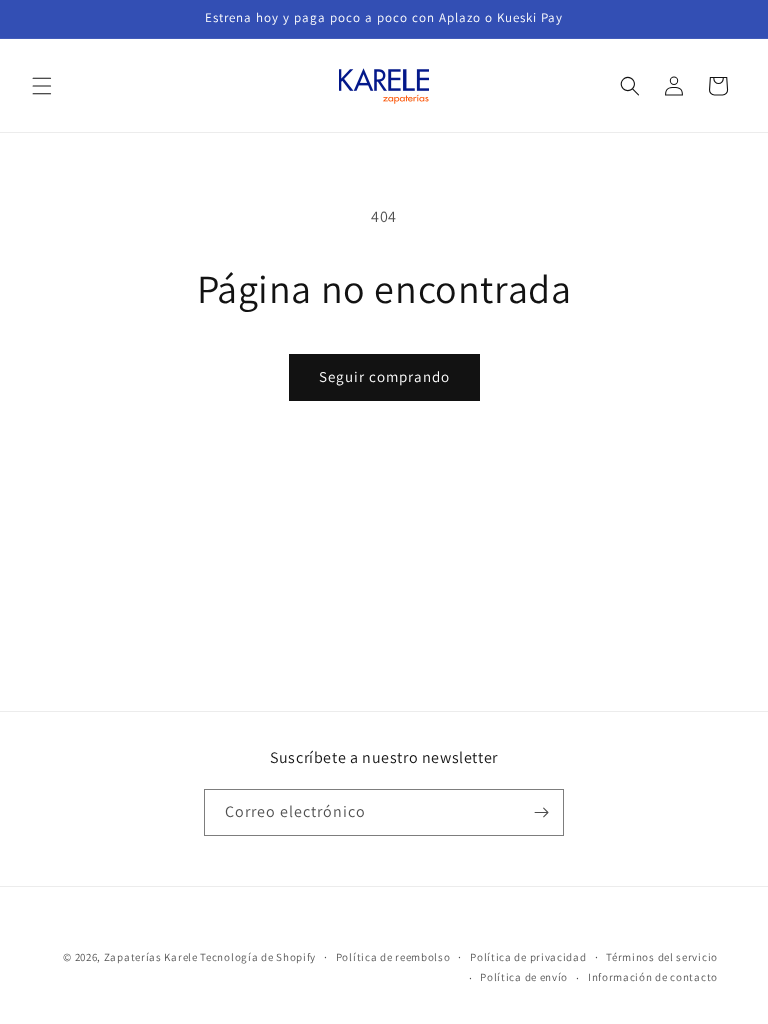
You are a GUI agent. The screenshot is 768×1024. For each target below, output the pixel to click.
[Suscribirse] (541, 812)
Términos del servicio (662, 957)
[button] (42, 86)
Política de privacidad (528, 957)
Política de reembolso (393, 957)
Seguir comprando (384, 376)
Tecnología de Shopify (258, 957)
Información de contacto (653, 977)
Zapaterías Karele (151, 957)
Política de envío (524, 977)
